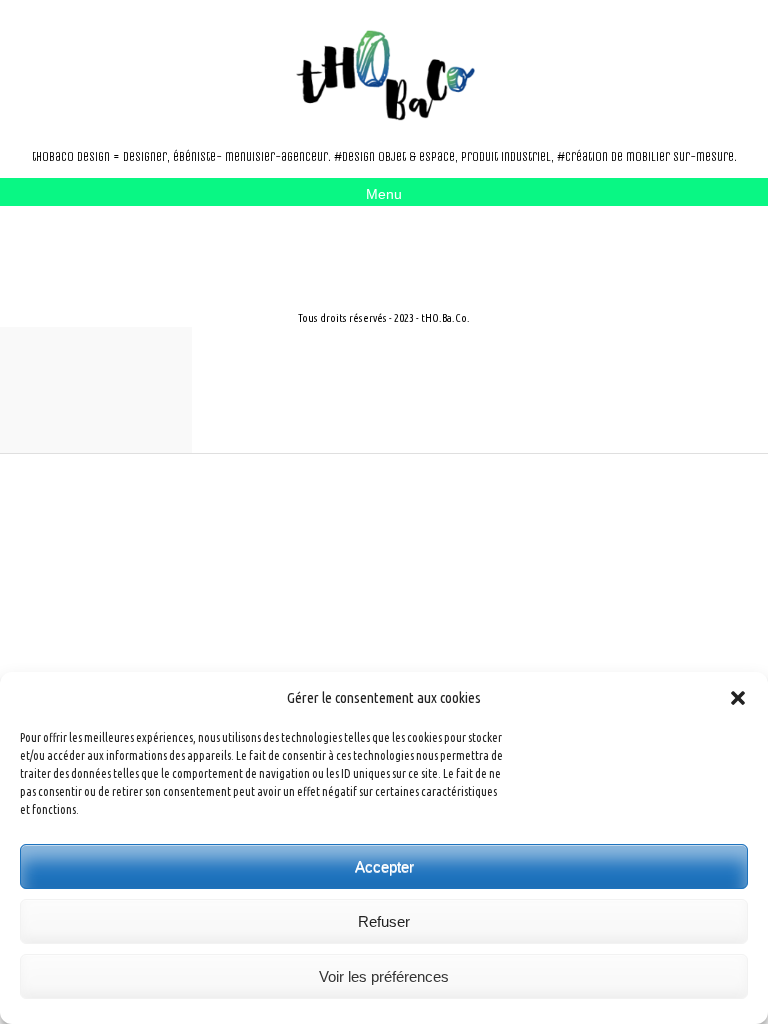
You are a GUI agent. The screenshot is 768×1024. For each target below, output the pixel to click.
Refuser (384, 921)
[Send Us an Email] (108, 243)
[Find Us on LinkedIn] (172, 243)
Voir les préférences (384, 976)
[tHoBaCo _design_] (384, 75)
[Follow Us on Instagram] (140, 243)
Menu (384, 194)
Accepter (384, 866)
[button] (738, 698)
